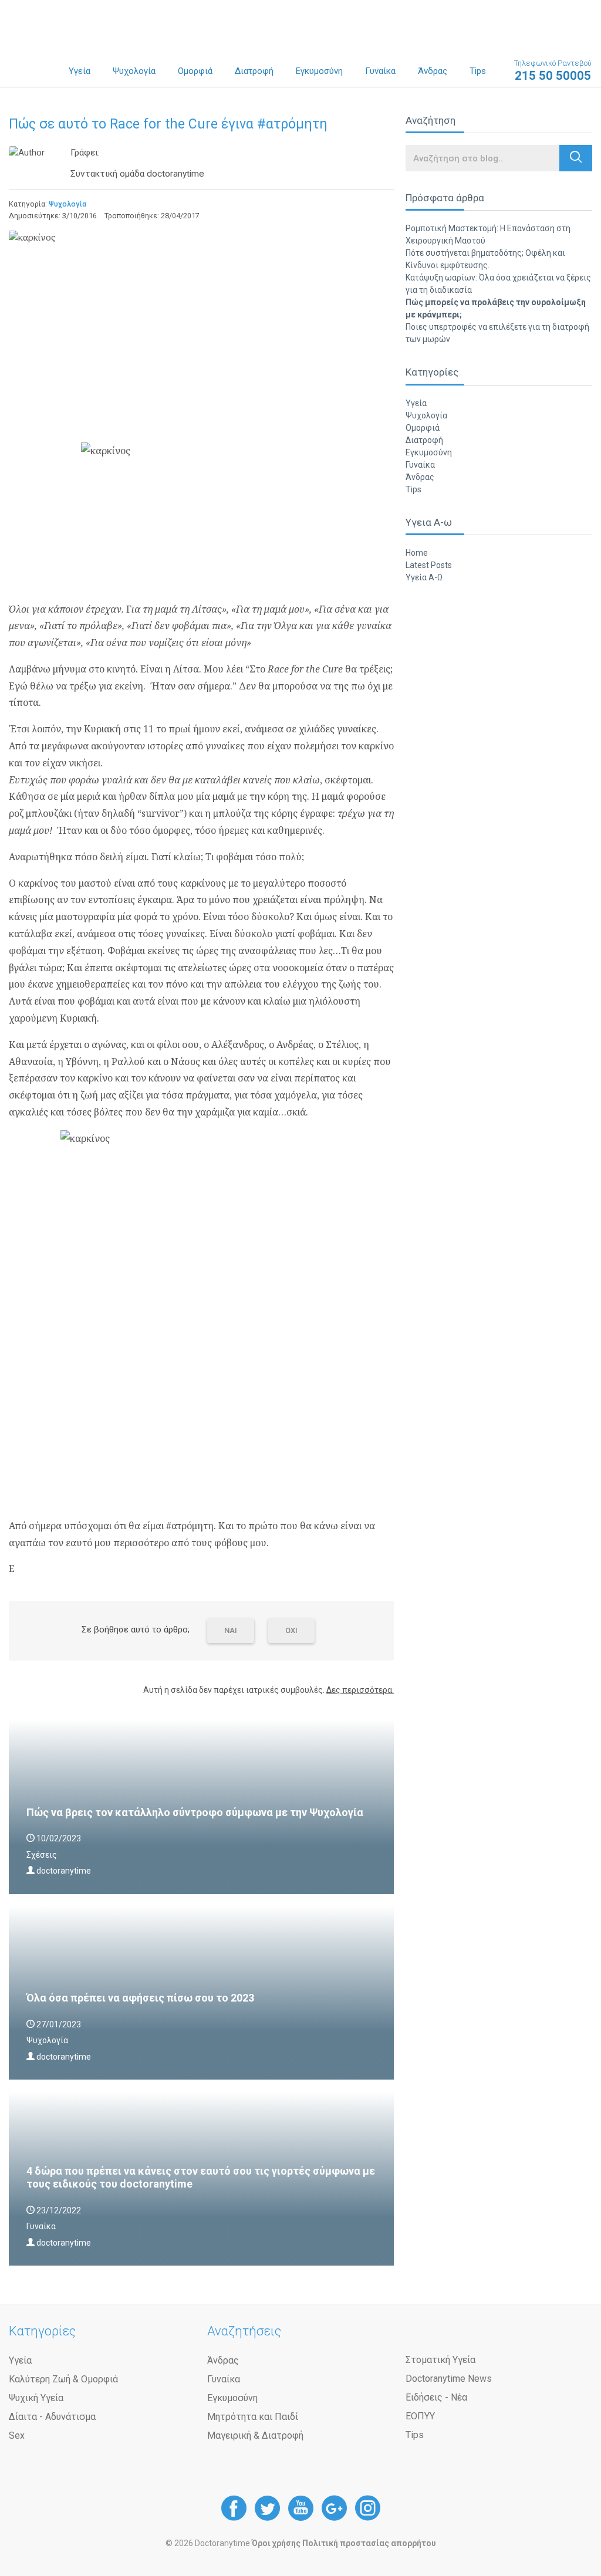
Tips (478, 71)
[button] (576, 158)
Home (417, 553)
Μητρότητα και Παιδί (253, 2417)
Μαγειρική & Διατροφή (255, 2435)
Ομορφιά (195, 71)
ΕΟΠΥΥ (420, 2416)
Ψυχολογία (134, 71)
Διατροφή (254, 71)
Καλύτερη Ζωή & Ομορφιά (63, 2379)
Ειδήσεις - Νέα (436, 2397)
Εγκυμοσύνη (319, 71)
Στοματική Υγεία (440, 2360)
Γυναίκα (380, 71)
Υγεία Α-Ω (424, 577)
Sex (17, 2435)
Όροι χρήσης (276, 2543)
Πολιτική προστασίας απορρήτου (369, 2543)
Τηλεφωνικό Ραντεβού (553, 71)
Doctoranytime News (449, 2379)
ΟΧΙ (291, 1630)
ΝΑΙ (231, 1630)
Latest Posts (429, 565)
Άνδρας (433, 71)
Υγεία (80, 71)
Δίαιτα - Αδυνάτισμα (52, 2417)
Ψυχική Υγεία (36, 2398)
